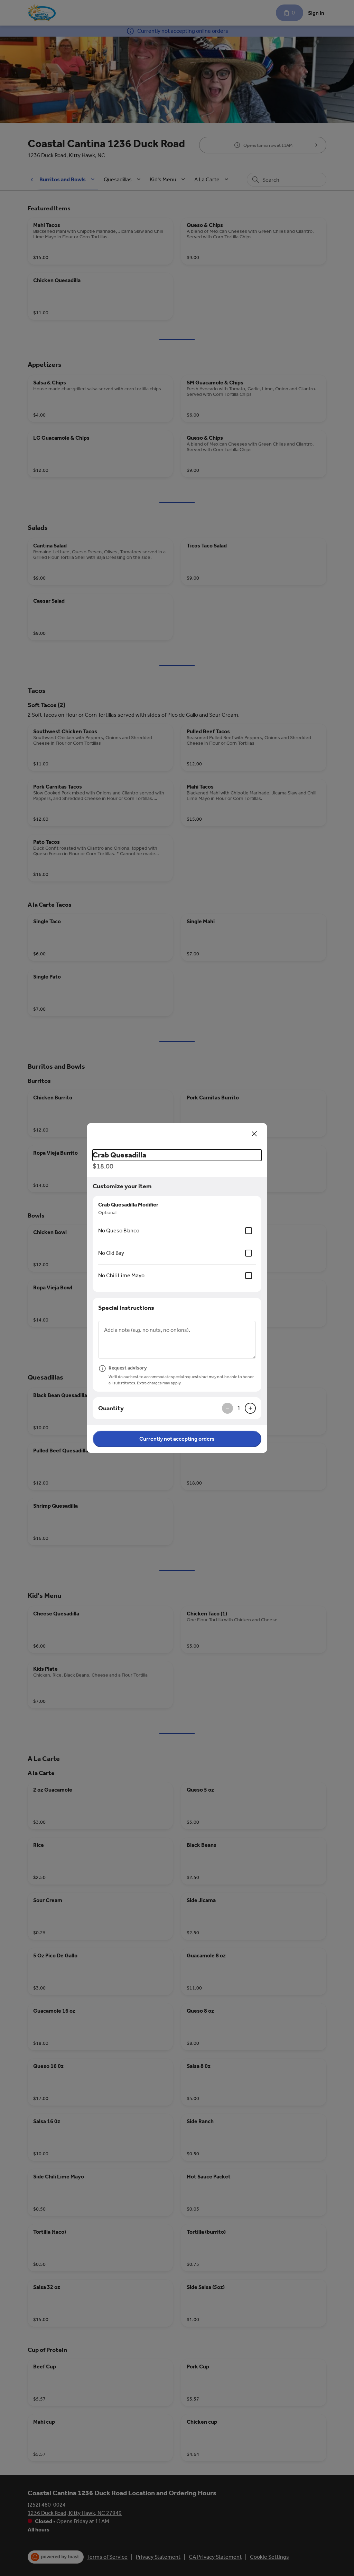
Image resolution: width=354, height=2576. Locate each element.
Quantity (111, 1408)
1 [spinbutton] (239, 1408)
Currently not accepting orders (177, 1439)
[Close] (254, 1134)
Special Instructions (126, 1308)
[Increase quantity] (250, 1408)
